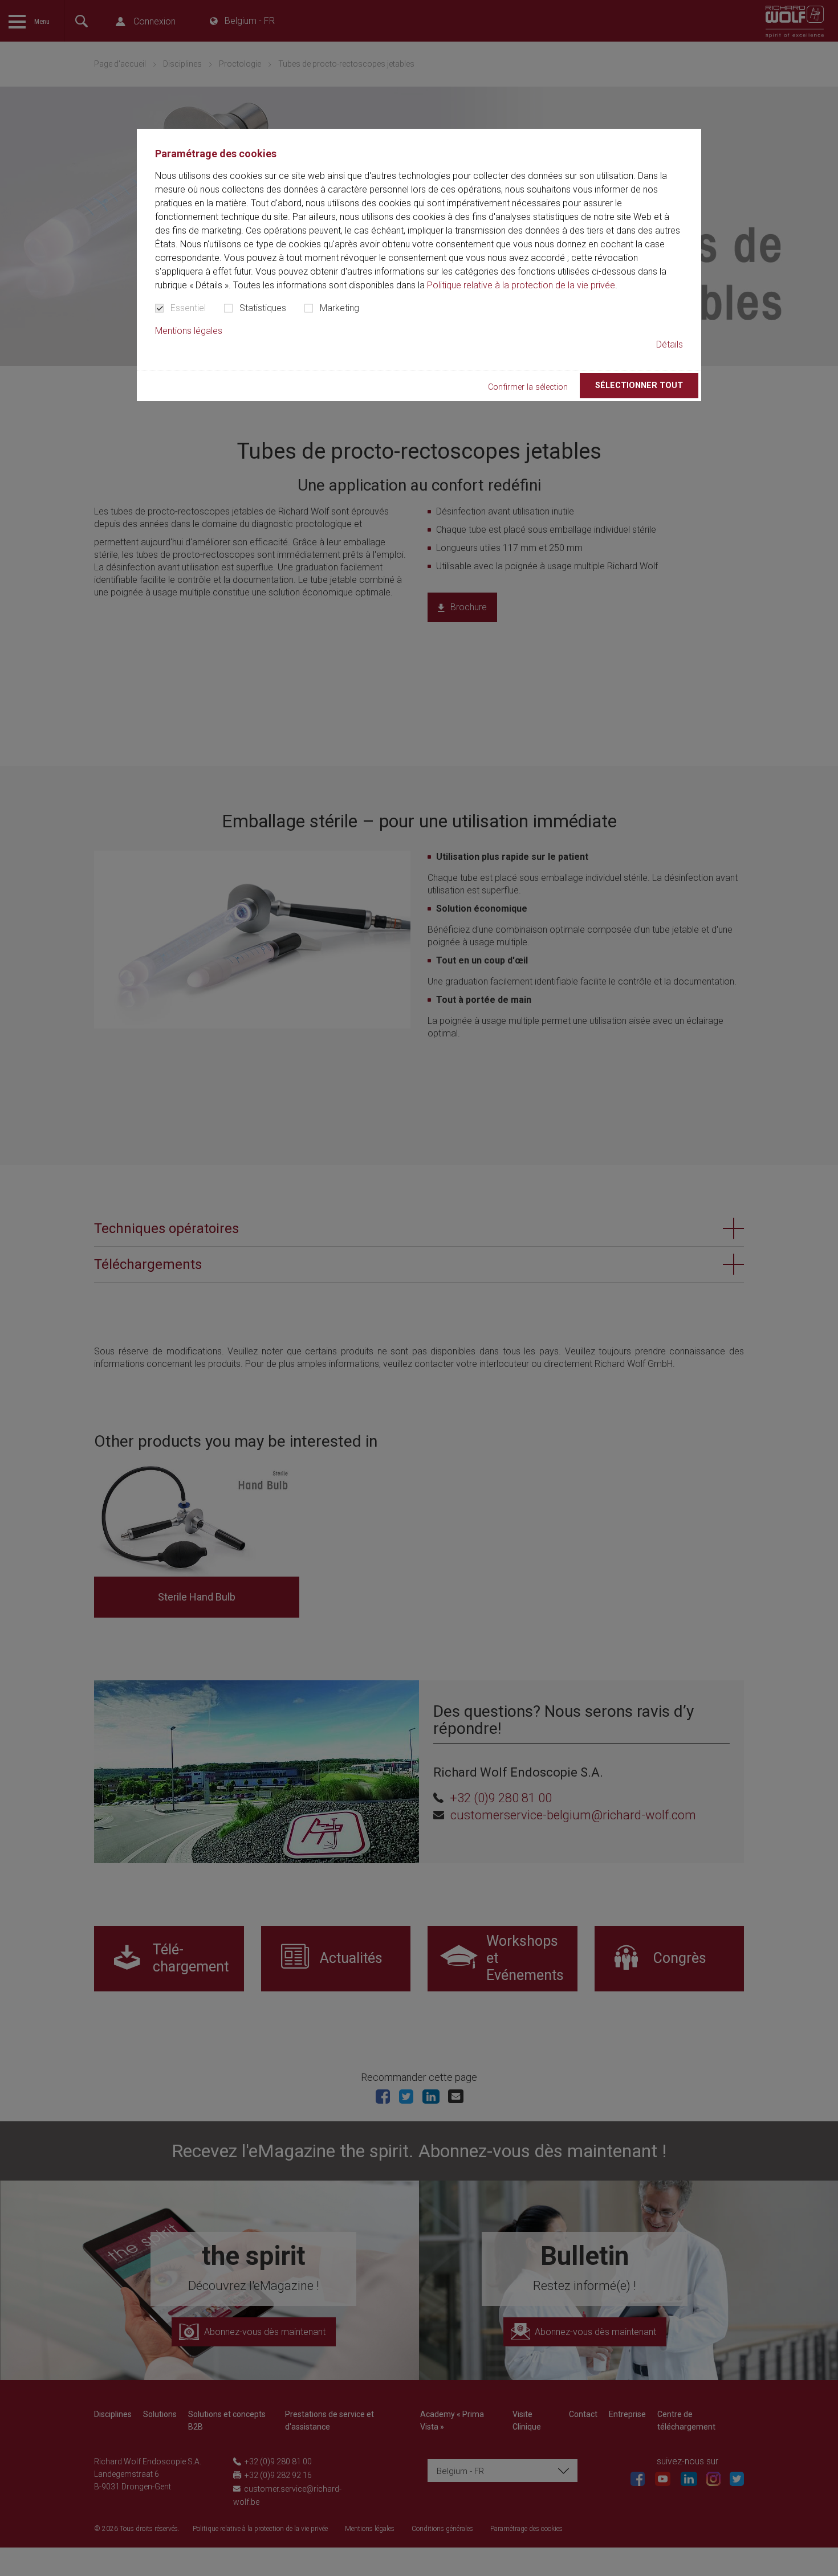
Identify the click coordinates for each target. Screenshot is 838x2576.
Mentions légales (189, 331)
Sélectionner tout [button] (639, 385)
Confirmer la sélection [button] (528, 387)
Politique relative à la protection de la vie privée (521, 285)
